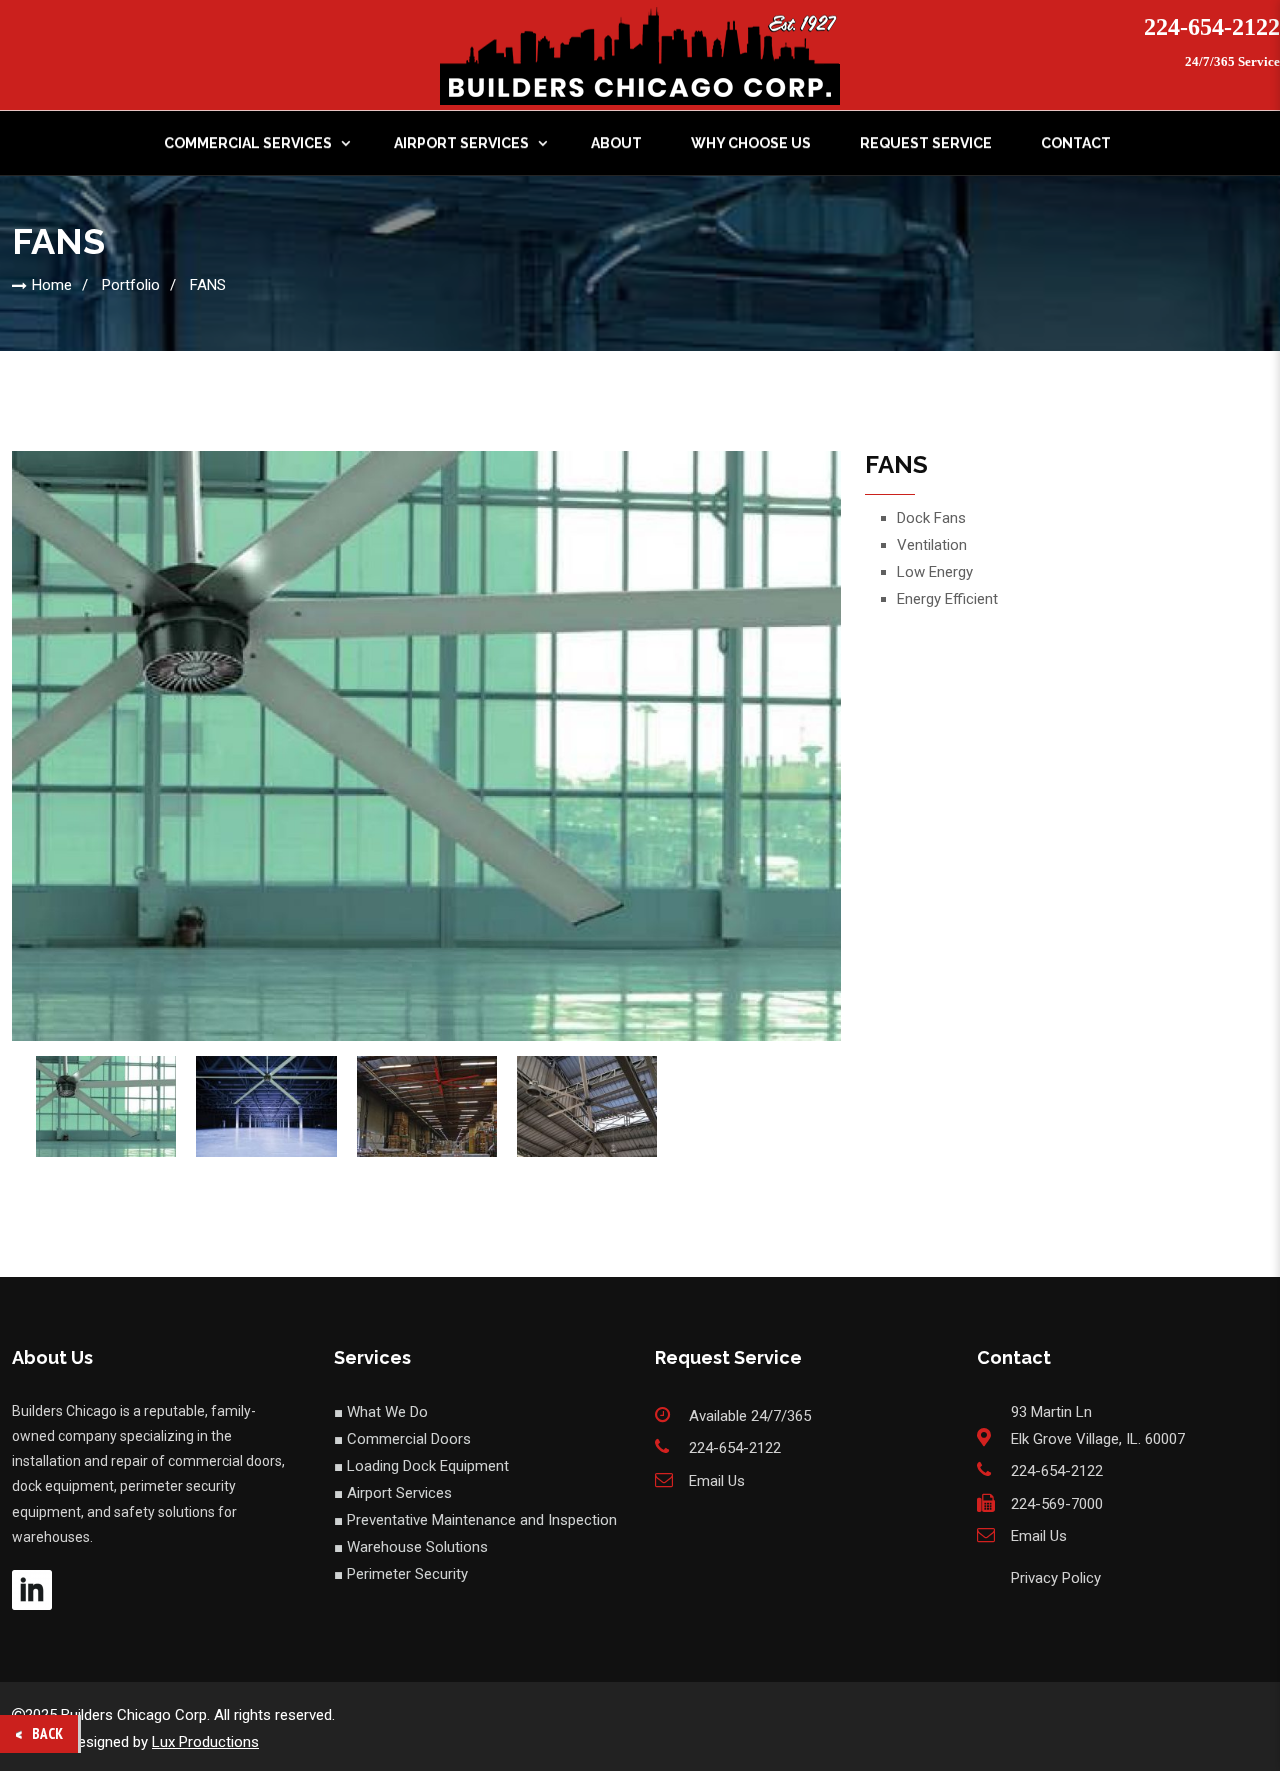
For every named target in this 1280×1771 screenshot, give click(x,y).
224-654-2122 (1212, 27)
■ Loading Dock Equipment (421, 1466)
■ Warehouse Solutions (411, 1547)
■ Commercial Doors (402, 1439)
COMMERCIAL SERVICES (248, 143)
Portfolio (131, 285)
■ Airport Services (393, 1493)
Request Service (926, 143)
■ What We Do (381, 1412)
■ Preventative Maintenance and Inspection (475, 1520)
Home (52, 285)
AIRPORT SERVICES (461, 143)
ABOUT (616, 143)
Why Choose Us (751, 143)
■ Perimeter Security (401, 1574)
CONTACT (1076, 143)
